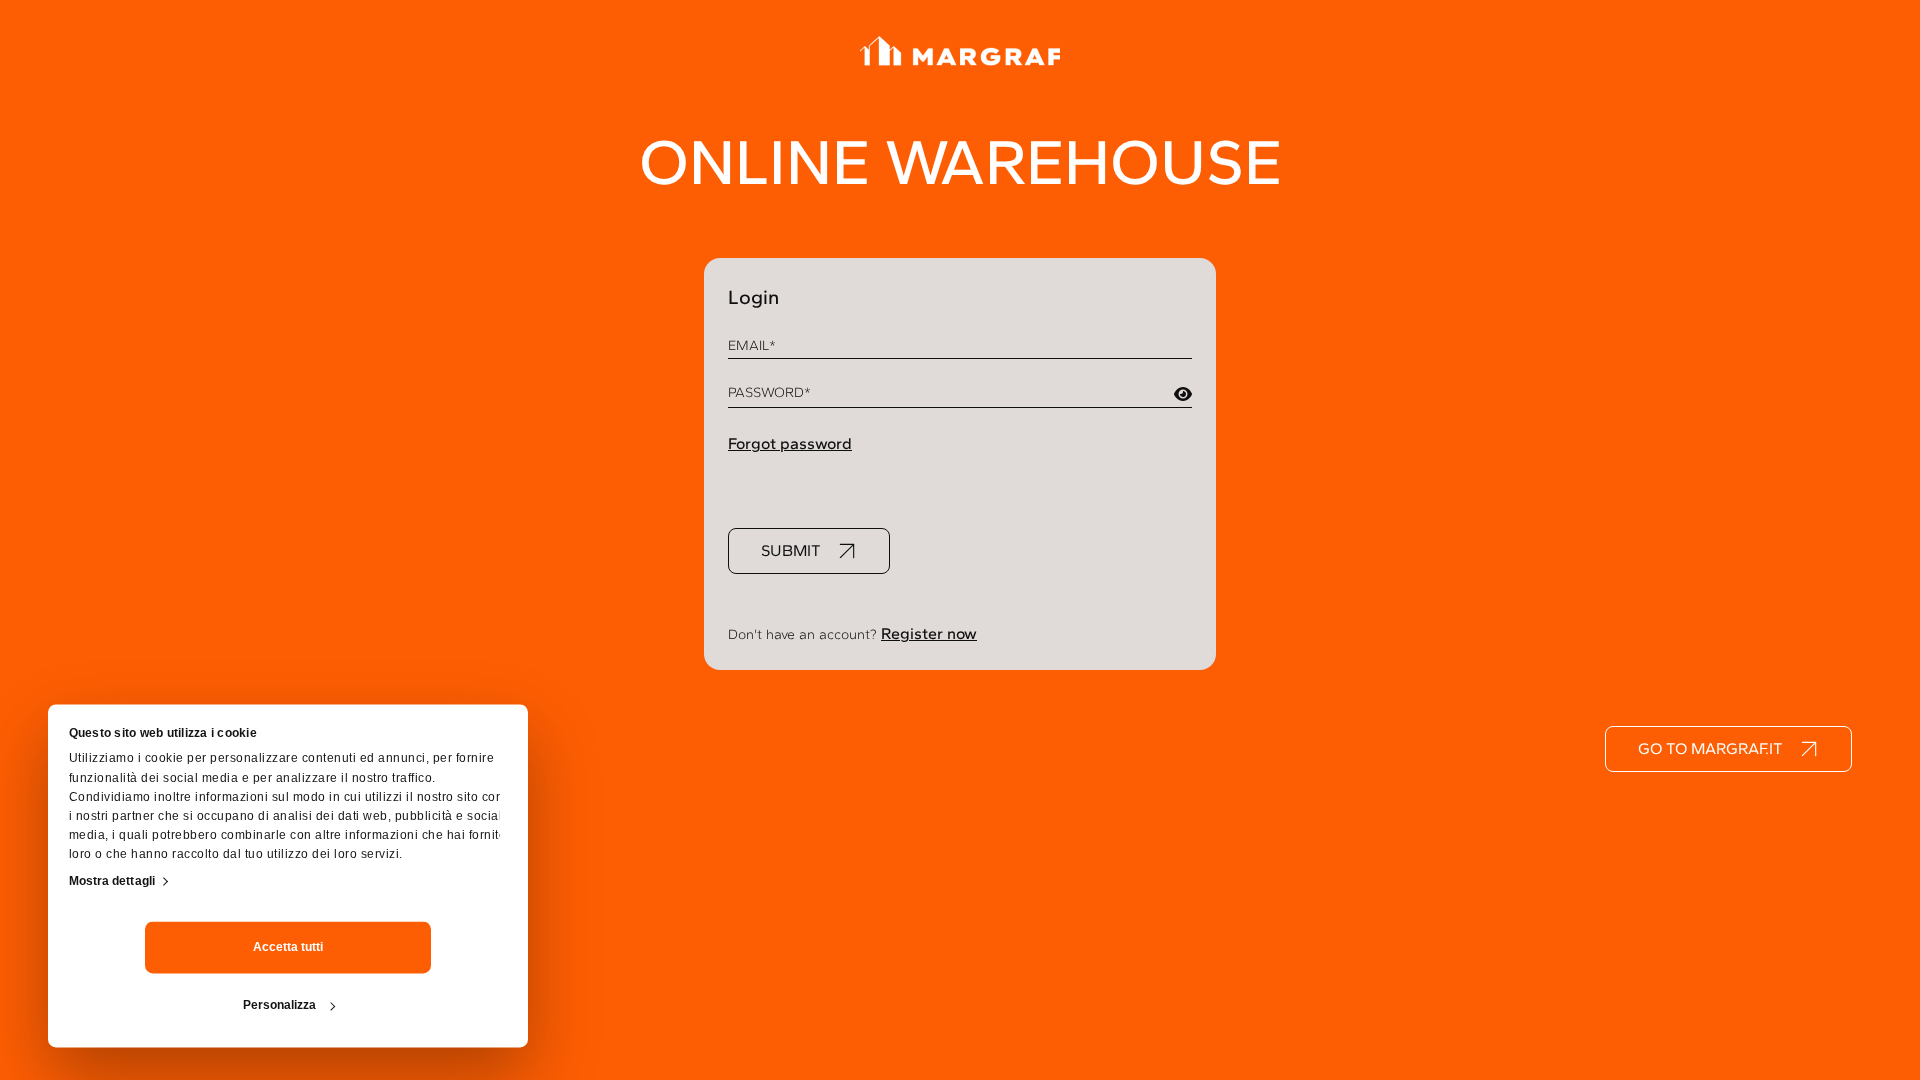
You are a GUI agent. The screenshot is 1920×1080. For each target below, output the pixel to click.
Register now (929, 633)
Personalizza (279, 1006)
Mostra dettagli (112, 881)
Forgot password (790, 443)
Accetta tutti (288, 948)
